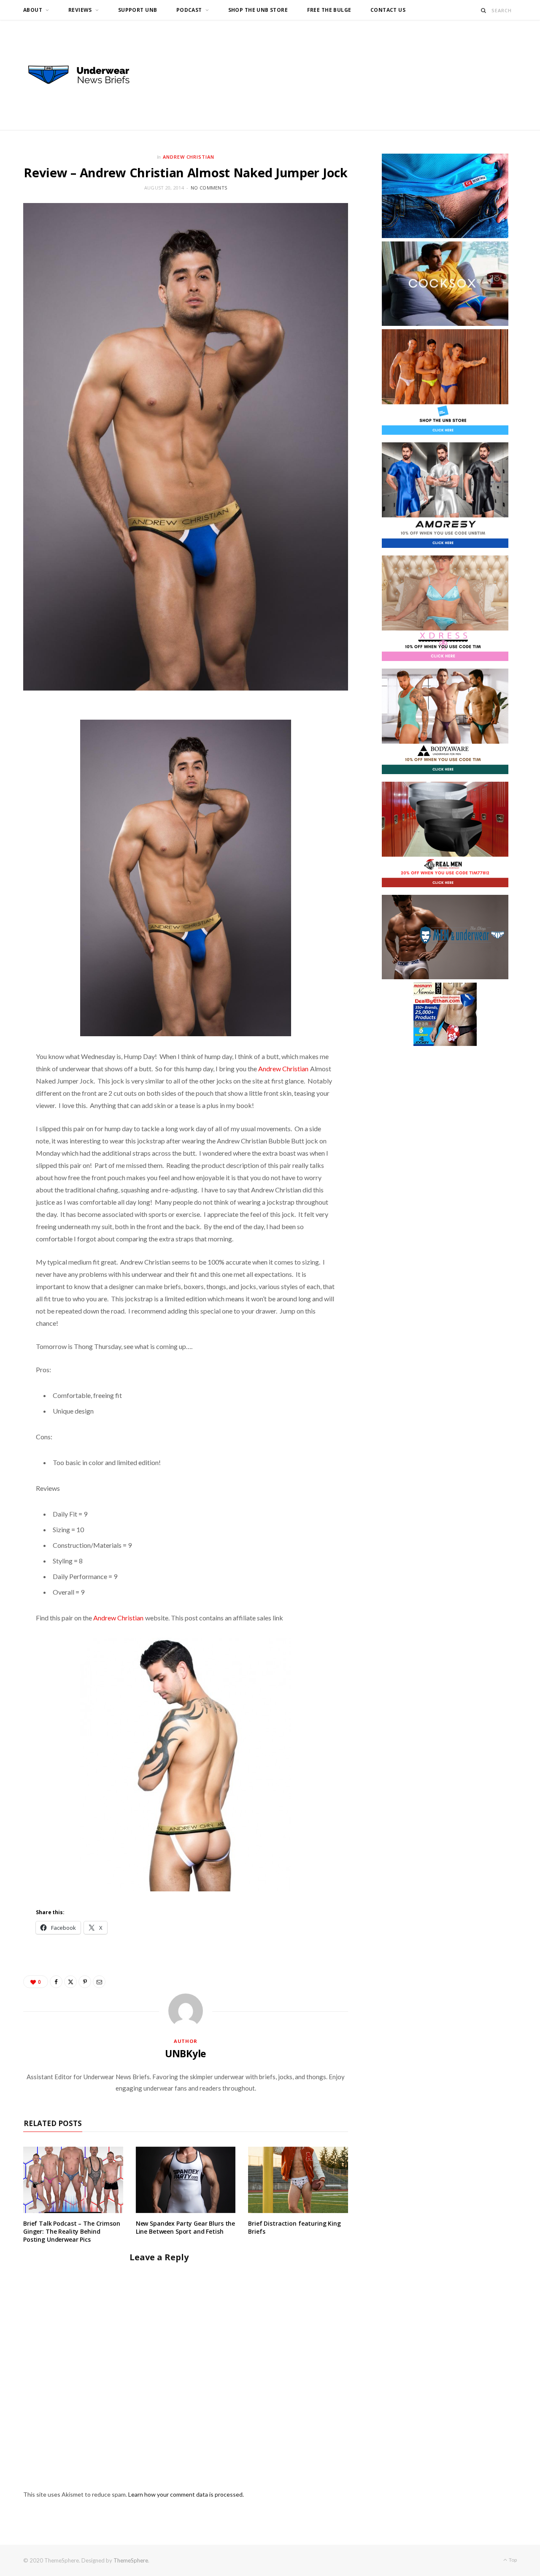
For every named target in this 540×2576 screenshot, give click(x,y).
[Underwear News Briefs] (86, 75)
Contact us (388, 10)
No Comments (209, 188)
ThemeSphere (131, 2560)
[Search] (484, 10)
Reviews (80, 10)
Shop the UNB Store (258, 10)
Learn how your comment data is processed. (186, 2494)
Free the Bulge (329, 10)
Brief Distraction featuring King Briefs (294, 2227)
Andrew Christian (189, 157)
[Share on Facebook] (56, 1982)
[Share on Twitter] (70, 1982)
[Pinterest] (85, 1982)
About (33, 10)
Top (512, 2560)
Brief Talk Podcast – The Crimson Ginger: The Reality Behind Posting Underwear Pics (72, 2231)
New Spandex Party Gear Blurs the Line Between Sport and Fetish (186, 2227)
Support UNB (138, 10)
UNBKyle (186, 2053)
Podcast (189, 10)
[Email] (99, 1982)
